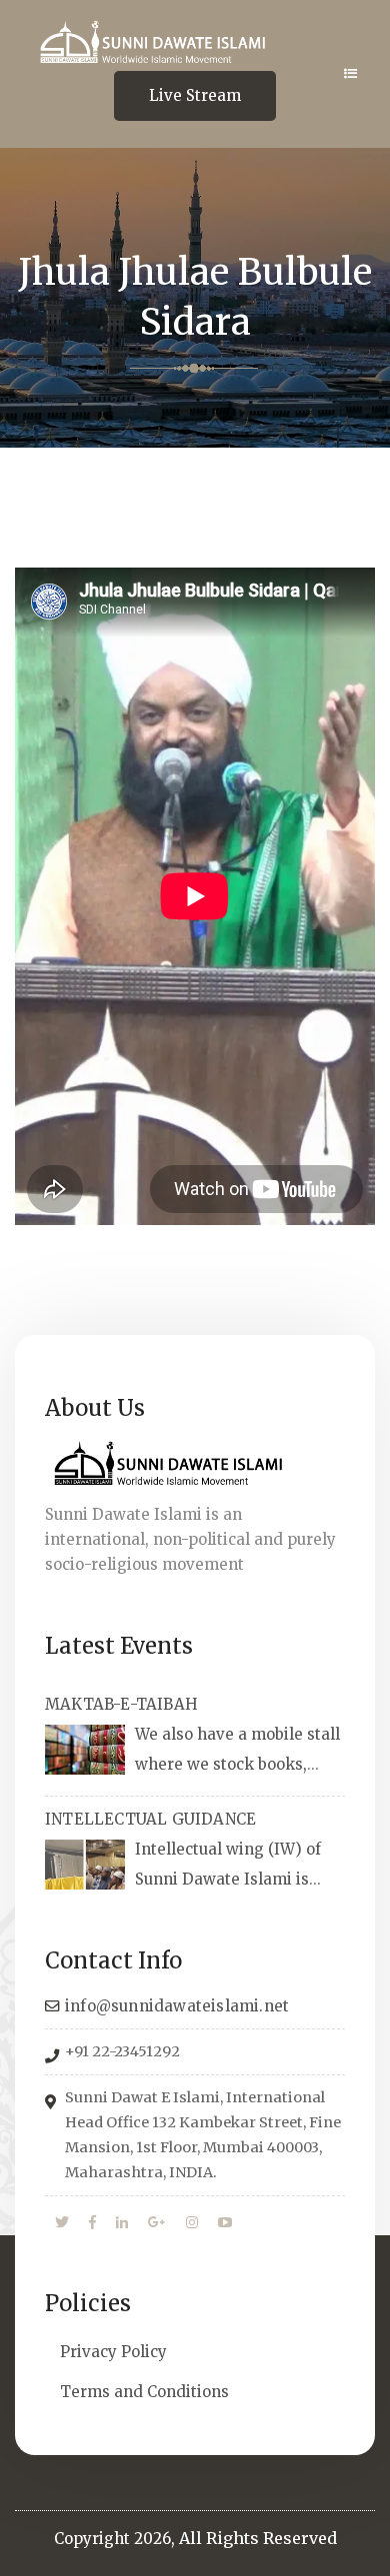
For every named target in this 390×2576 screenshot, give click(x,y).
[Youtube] (225, 2223)
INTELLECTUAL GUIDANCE (150, 1819)
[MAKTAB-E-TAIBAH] (85, 1750)
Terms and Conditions (144, 2392)
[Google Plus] (157, 2223)
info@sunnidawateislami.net (177, 2006)
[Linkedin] (122, 2223)
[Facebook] (92, 2223)
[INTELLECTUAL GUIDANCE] (85, 1865)
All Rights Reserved (258, 2538)
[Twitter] (62, 2223)
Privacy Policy (113, 2352)
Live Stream (195, 95)
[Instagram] (192, 2223)
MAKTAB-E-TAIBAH (121, 1704)
